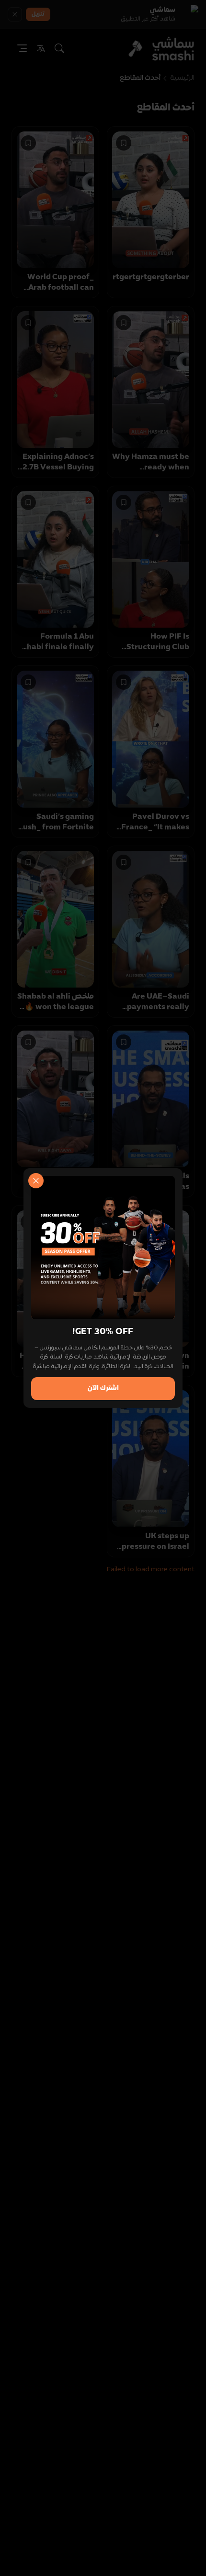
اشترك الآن (103, 1388)
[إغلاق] (36, 1181)
